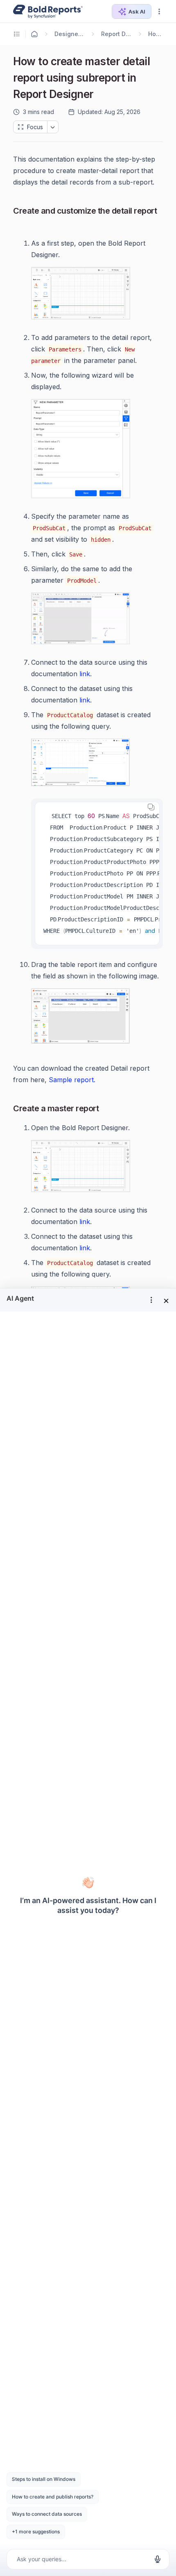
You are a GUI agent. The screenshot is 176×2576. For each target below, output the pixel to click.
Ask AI (137, 11)
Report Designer (117, 34)
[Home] (34, 34)
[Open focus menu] (53, 127)
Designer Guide (69, 34)
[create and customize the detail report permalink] (20, 224)
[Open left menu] (18, 34)
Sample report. (72, 1080)
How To (156, 34)
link (85, 674)
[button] (159, 11)
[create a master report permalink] (105, 1109)
